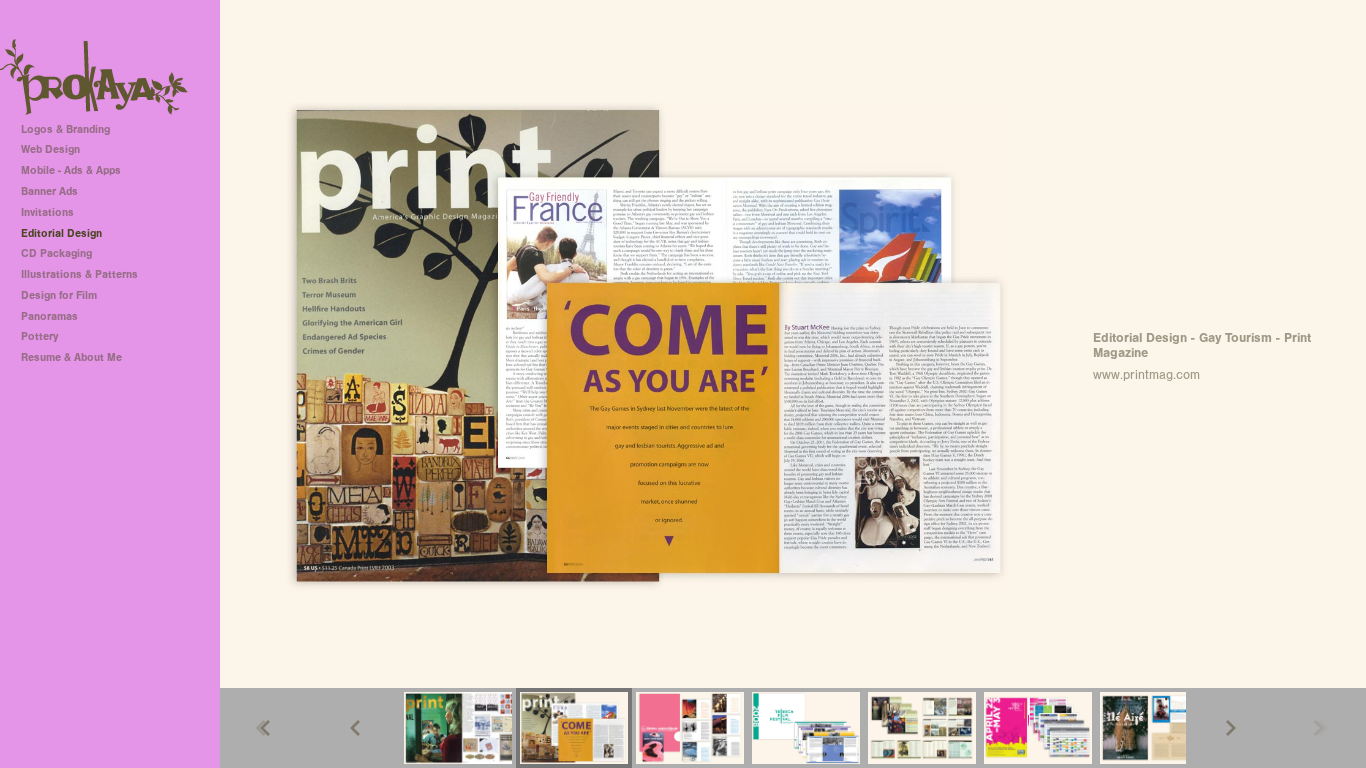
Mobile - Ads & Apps (71, 170)
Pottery (39, 336)
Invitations (47, 212)
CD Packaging (56, 253)
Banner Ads (49, 191)
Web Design (50, 149)
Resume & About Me (71, 357)
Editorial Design (61, 233)
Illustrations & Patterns (79, 274)
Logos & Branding (65, 129)
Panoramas (49, 316)
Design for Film (59, 295)
